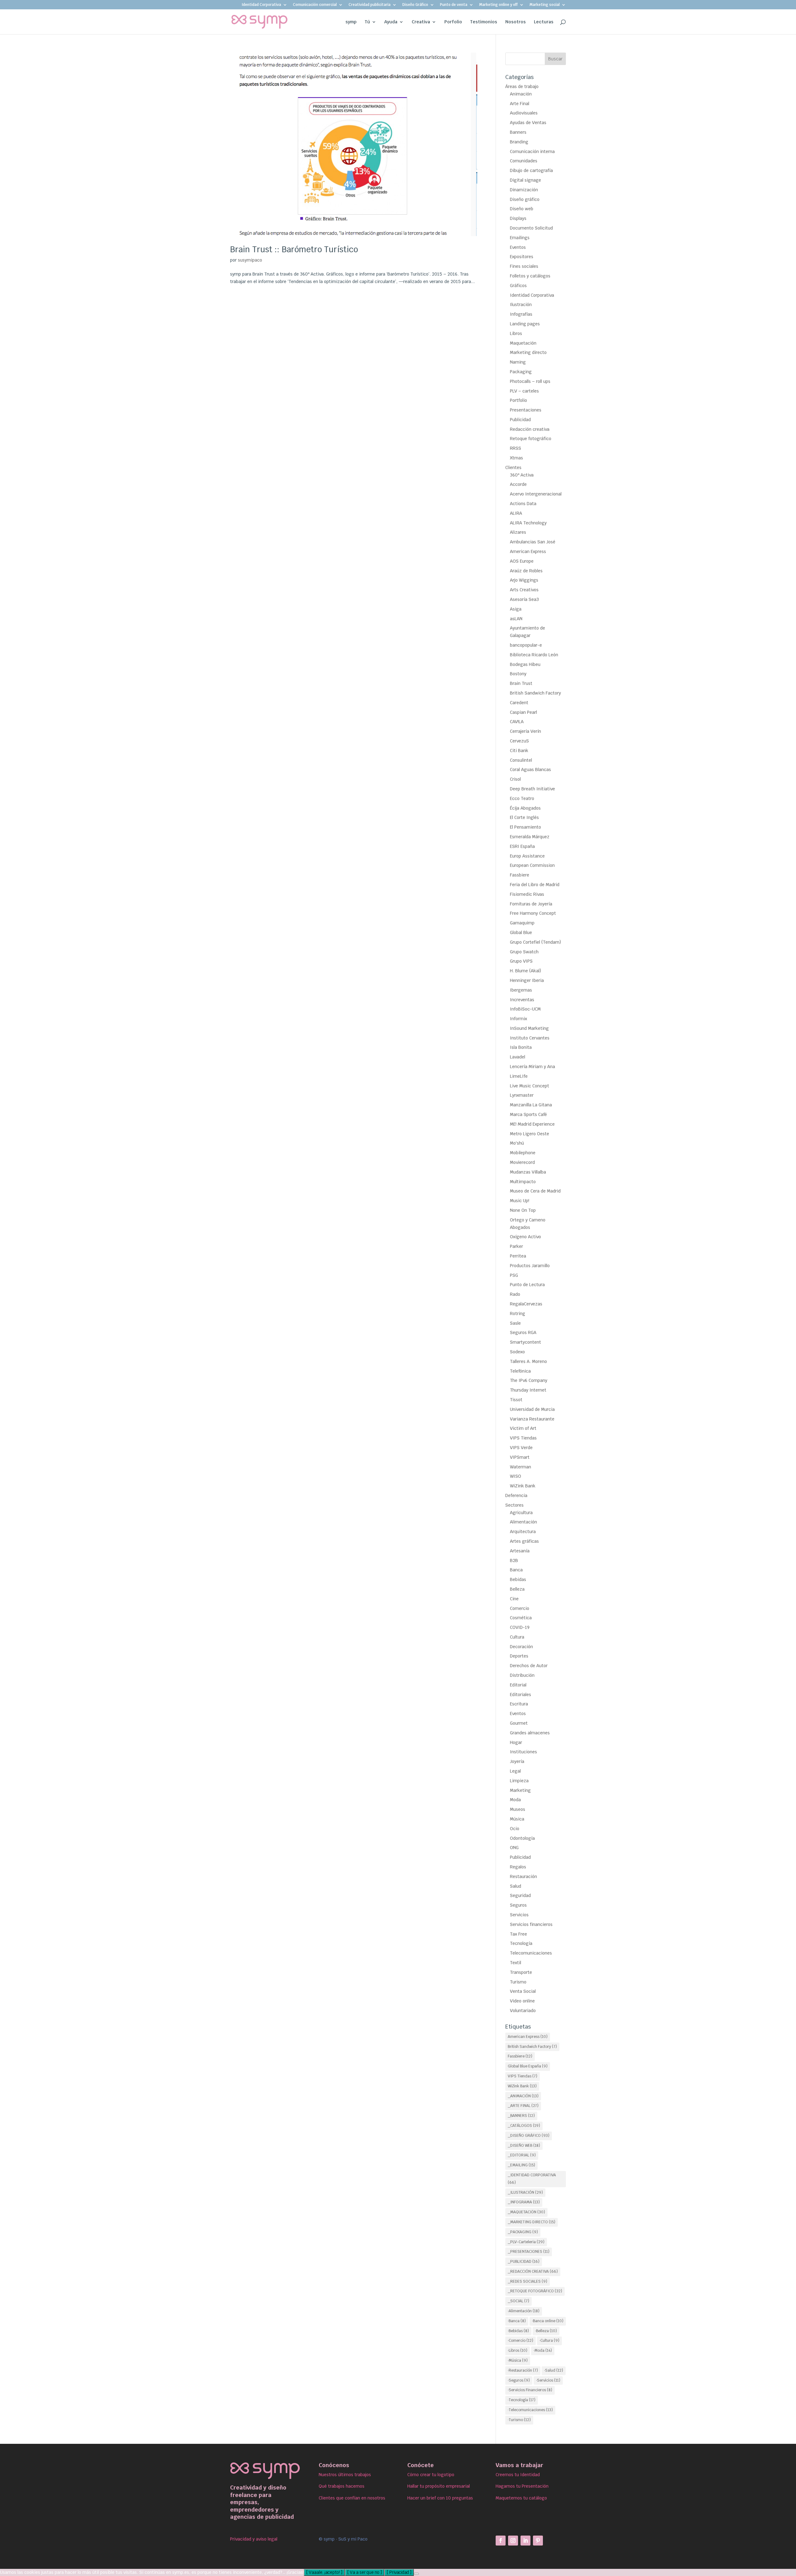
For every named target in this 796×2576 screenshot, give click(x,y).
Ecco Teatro (522, 798)
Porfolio (453, 22)
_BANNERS (521, 2116)
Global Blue (521, 932)
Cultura (517, 1637)
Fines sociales (524, 266)
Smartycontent (525, 1342)
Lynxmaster (522, 1095)
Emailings (520, 238)
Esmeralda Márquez (530, 837)
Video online (522, 2001)
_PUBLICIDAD (524, 2262)
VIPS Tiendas (523, 1438)
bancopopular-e (526, 645)
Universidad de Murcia (532, 1409)
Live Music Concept (530, 1086)
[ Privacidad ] (399, 2572)
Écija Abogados (525, 808)
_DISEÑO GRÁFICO (529, 2136)
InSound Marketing (529, 1028)
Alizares (518, 532)
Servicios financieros (531, 1924)
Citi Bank (519, 751)
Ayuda (391, 22)
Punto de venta (454, 5)
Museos (518, 1809)
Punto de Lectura (527, 1285)
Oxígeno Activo (525, 1237)
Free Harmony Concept (533, 913)
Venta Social (523, 1991)
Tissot (516, 1400)
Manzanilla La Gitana (531, 1105)
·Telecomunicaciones (530, 2410)
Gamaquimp (522, 923)
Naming (518, 362)
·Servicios (548, 2380)
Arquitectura (523, 1532)
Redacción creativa (530, 429)
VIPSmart (520, 1457)
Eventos (518, 247)
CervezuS (519, 741)
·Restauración (523, 2370)
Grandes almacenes (530, 1733)
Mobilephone (523, 1153)
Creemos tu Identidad (518, 2475)
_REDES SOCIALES (528, 2281)
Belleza (517, 1589)
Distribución (522, 1675)
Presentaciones (526, 410)
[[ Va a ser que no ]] (416, 2574)
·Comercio (521, 2341)
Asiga (516, 609)
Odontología (522, 1838)
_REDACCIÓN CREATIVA (533, 2271)
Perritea (518, 1256)
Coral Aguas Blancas (530, 770)
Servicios (519, 1915)
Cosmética (521, 1618)
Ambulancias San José (533, 542)
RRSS (516, 448)
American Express (528, 551)
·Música (518, 2360)
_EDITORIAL (522, 2155)
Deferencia (516, 1495)
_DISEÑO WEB (524, 2146)
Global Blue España (528, 2066)
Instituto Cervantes (530, 1038)
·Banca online (548, 2321)
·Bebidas (518, 2331)
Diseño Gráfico (415, 5)
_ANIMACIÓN (523, 2096)
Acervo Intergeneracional (536, 494)
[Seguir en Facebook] (501, 2541)
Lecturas (544, 22)
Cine (514, 1599)
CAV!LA (517, 722)
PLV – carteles (524, 391)
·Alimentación (524, 2311)
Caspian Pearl (523, 712)
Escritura (519, 1704)
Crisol (515, 779)
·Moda (543, 2350)
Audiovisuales (524, 113)
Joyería (517, 1761)
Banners (518, 132)
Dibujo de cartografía (531, 170)
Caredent (519, 703)
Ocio (515, 1829)
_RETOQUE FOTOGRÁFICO (535, 2291)
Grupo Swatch (524, 952)
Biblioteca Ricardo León (534, 655)
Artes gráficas (524, 1541)
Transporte (521, 1972)
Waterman (521, 1467)
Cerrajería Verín (525, 731)
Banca (516, 1570)
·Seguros (519, 2380)
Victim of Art (523, 1428)
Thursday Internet (528, 1390)
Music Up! (520, 1201)
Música (517, 1819)
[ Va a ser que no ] (365, 2572)
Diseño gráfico (525, 199)
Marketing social (545, 5)
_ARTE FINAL (523, 2106)
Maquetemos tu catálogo (521, 2498)
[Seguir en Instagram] (513, 2541)
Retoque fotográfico (531, 439)
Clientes (513, 467)
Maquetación (523, 343)
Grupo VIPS (521, 961)
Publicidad (520, 420)
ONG (514, 1848)
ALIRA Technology (528, 523)
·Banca (517, 2321)
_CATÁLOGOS (524, 2126)
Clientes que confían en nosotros (352, 2498)
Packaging (521, 372)
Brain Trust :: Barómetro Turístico (294, 249)
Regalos (518, 1867)
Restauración (523, 1876)
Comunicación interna (532, 151)
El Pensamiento (525, 827)
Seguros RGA (523, 1332)
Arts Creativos (524, 590)
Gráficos (518, 286)
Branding (519, 142)
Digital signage (525, 180)
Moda (515, 1800)
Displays (518, 218)
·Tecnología (522, 2400)
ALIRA (516, 513)
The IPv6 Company (529, 1380)
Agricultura (521, 1513)
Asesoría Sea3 (524, 599)
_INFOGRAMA (524, 2202)
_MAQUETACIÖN (526, 2212)
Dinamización (524, 190)
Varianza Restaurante (532, 1419)
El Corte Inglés (524, 817)
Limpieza (519, 1781)
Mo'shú (517, 1143)
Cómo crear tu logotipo (431, 2475)
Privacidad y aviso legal (254, 2539)
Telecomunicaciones (531, 1953)
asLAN (516, 619)
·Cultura (549, 2341)
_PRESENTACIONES (529, 2252)
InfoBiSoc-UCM (525, 1009)
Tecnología (521, 1943)
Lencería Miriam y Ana (532, 1067)
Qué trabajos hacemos (342, 2486)
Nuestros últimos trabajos (345, 2475)
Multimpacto (523, 1182)
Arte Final (520, 104)
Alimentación (523, 1522)
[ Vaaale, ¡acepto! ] (324, 2572)
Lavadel (518, 1057)
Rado (515, 1294)
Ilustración (521, 305)
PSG (514, 1275)
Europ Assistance (527, 856)
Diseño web (522, 209)
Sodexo (517, 1352)
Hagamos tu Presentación (522, 2486)
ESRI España (522, 846)
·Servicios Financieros (530, 2390)
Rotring (518, 1314)
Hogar (516, 1742)
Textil (516, 1963)
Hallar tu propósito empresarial (439, 2486)
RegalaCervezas (526, 1304)
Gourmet (519, 1723)
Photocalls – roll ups (530, 381)
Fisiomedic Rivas (527, 894)
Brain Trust (521, 683)
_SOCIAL (518, 2301)
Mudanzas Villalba (528, 1172)
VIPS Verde (521, 1448)
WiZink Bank (523, 1486)
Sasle (515, 1323)
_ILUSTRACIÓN (525, 2192)
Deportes (519, 1656)
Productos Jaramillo (530, 1266)
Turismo (518, 1982)
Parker (516, 1246)
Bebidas (518, 1579)
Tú (367, 22)
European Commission (532, 865)
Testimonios (484, 22)
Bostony (518, 674)
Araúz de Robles (526, 571)
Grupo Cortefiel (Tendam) (535, 942)
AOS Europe (522, 561)
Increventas (522, 1000)
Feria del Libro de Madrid (535, 885)
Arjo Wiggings (524, 580)
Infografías (521, 314)
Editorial (518, 1685)
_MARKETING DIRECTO (532, 2222)
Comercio (520, 1608)
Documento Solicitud (531, 228)
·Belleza (546, 2331)
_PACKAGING (523, 2232)
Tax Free (518, 1934)
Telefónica (520, 1371)
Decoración (521, 1647)
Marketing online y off (498, 5)
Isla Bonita (521, 1047)
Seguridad (520, 1895)
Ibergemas (521, 990)
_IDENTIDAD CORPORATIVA (532, 2179)
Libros (516, 333)
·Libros (518, 2350)
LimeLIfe (519, 1076)
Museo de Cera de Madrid (535, 1191)
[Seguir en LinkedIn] (525, 2541)
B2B (514, 1560)
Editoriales (521, 1695)
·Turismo (519, 2420)
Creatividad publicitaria (370, 5)
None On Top (523, 1210)
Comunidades (524, 161)
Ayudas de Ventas (528, 123)
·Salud (554, 2370)
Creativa (421, 22)
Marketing (520, 1790)
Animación (521, 94)
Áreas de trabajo (522, 86)
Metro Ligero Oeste (530, 1134)
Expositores (522, 257)
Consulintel (521, 760)
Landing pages (525, 324)
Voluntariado (523, 2011)
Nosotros (516, 22)
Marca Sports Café (528, 1114)
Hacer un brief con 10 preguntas (440, 2498)
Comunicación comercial (315, 5)
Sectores (514, 1505)
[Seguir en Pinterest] (538, 2541)
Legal (515, 1771)
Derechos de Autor (529, 1666)
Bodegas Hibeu (525, 664)
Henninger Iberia (527, 980)
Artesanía (520, 1551)
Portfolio (518, 400)
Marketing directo (528, 352)
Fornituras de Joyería (531, 904)
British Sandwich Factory (535, 693)
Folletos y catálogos (530, 276)
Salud (516, 1886)
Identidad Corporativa (261, 5)
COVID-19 (520, 1627)
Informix (518, 1019)
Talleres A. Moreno (528, 1361)
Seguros (518, 1905)
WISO (516, 1476)
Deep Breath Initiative (532, 789)
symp (351, 22)
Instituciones (523, 1752)
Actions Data (523, 504)
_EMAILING (521, 2165)
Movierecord (522, 1162)
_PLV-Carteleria (526, 2242)
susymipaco (250, 260)
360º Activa (522, 475)
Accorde (518, 484)
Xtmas (516, 458)
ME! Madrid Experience (532, 1124)
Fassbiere (520, 875)
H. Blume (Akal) (525, 971)
